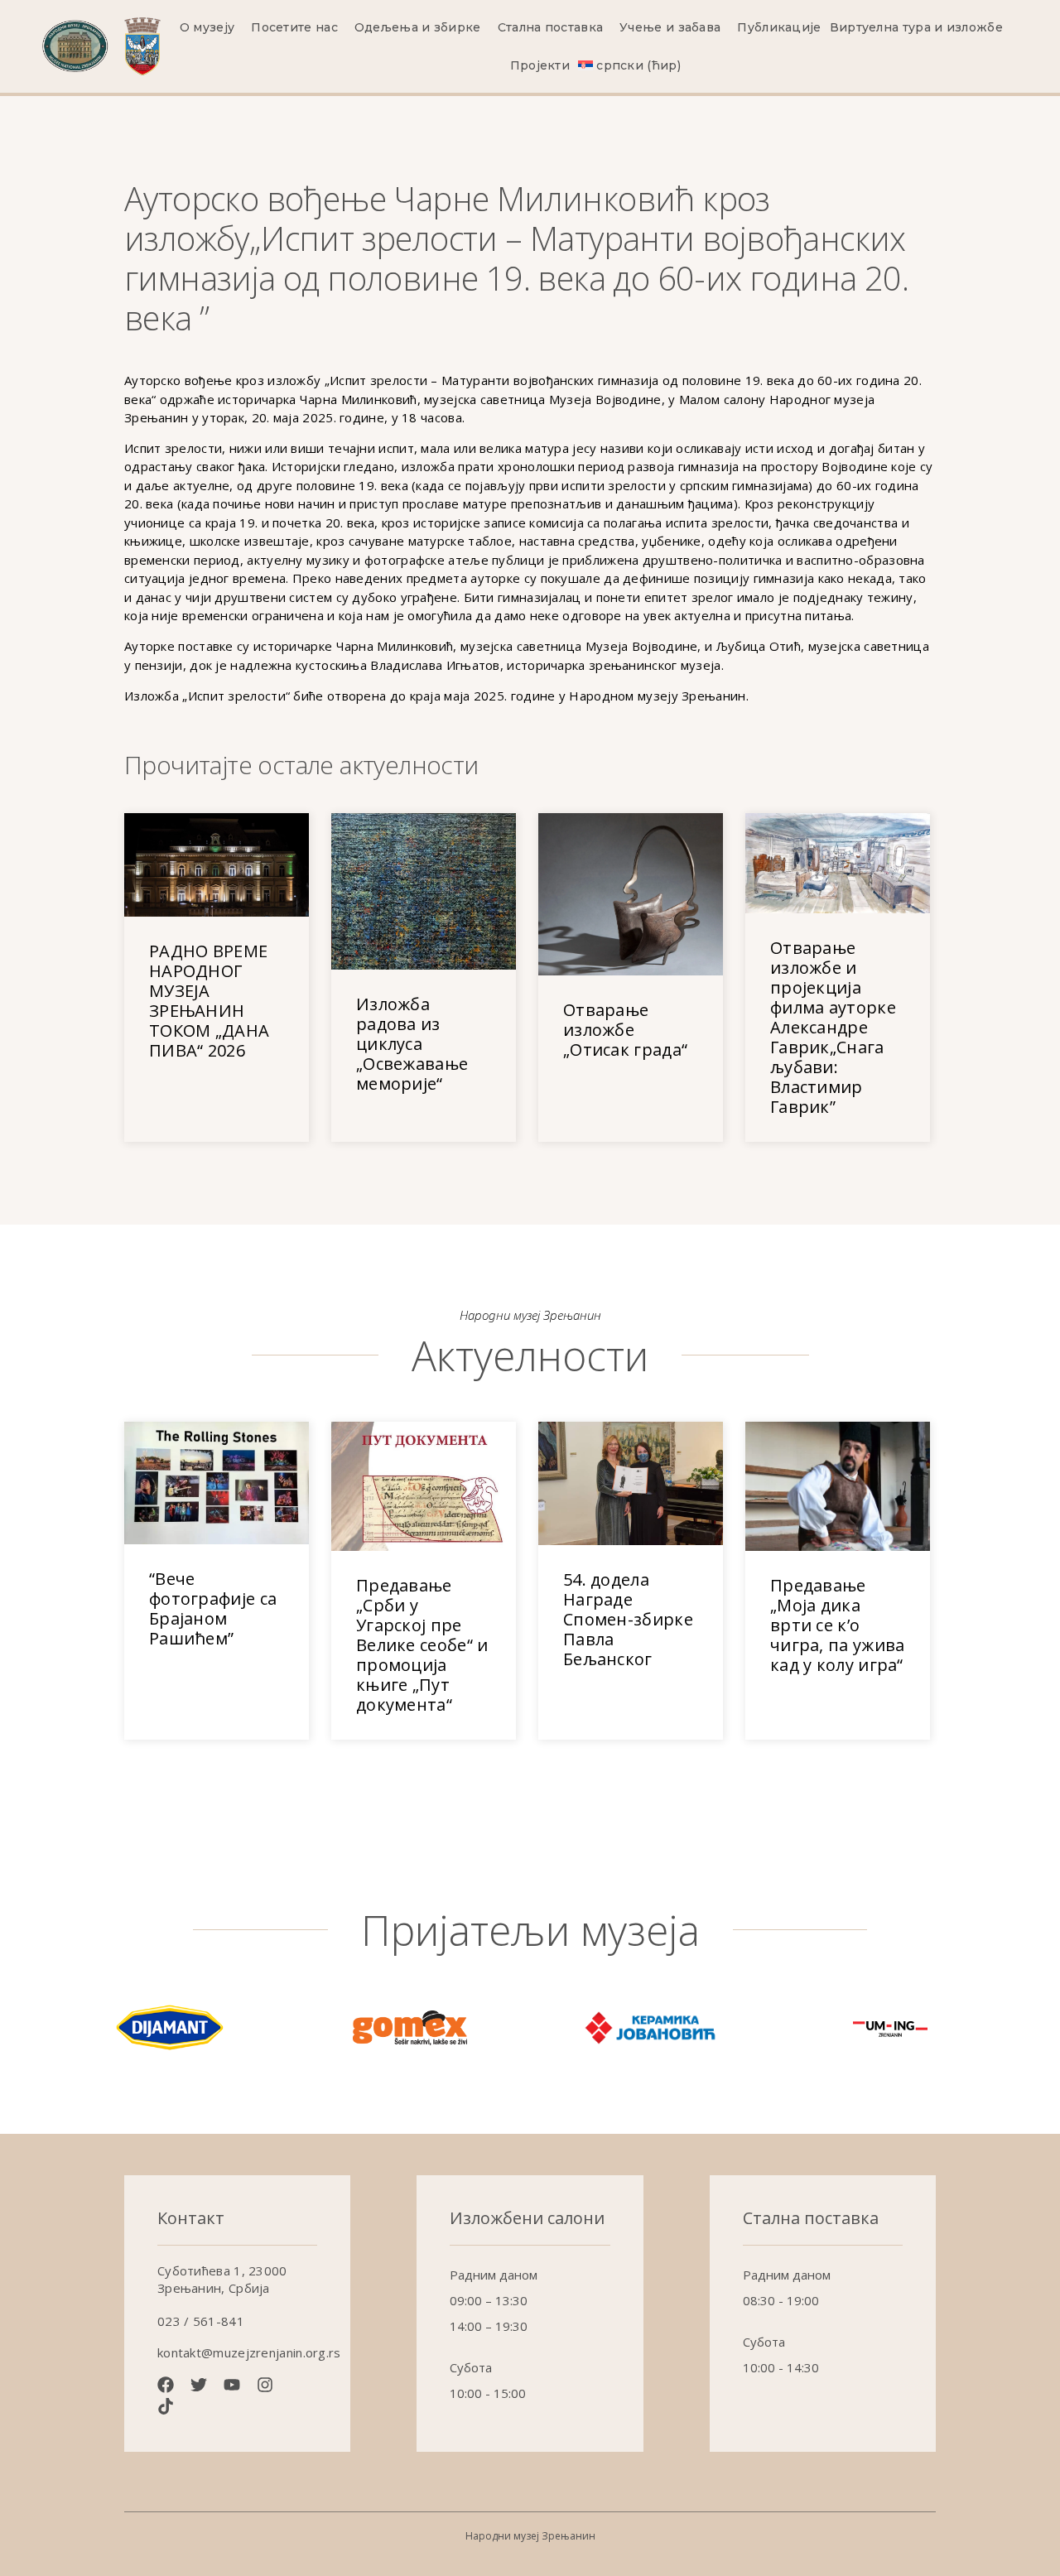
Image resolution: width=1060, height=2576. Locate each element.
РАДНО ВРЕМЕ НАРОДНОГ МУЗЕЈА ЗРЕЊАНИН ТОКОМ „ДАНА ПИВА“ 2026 (209, 1001)
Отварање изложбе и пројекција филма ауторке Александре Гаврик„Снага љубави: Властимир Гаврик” (833, 1027)
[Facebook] (166, 2385)
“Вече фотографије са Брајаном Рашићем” (213, 1608)
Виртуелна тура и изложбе (916, 27)
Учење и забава (670, 27)
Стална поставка (551, 27)
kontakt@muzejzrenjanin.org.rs (249, 2352)
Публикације (779, 27)
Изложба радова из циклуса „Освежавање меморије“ (412, 1044)
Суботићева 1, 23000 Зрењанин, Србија (222, 2279)
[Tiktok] (166, 2406)
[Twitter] (199, 2385)
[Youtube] (232, 2385)
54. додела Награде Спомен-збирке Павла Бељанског (628, 1619)
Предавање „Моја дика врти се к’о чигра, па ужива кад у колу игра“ (838, 1625)
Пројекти (540, 65)
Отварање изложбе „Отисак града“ (625, 1030)
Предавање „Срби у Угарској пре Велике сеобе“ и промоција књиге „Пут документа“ (422, 1645)
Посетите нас (294, 27)
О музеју (207, 27)
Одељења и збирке (418, 27)
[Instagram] (265, 2385)
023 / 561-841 (201, 2321)
